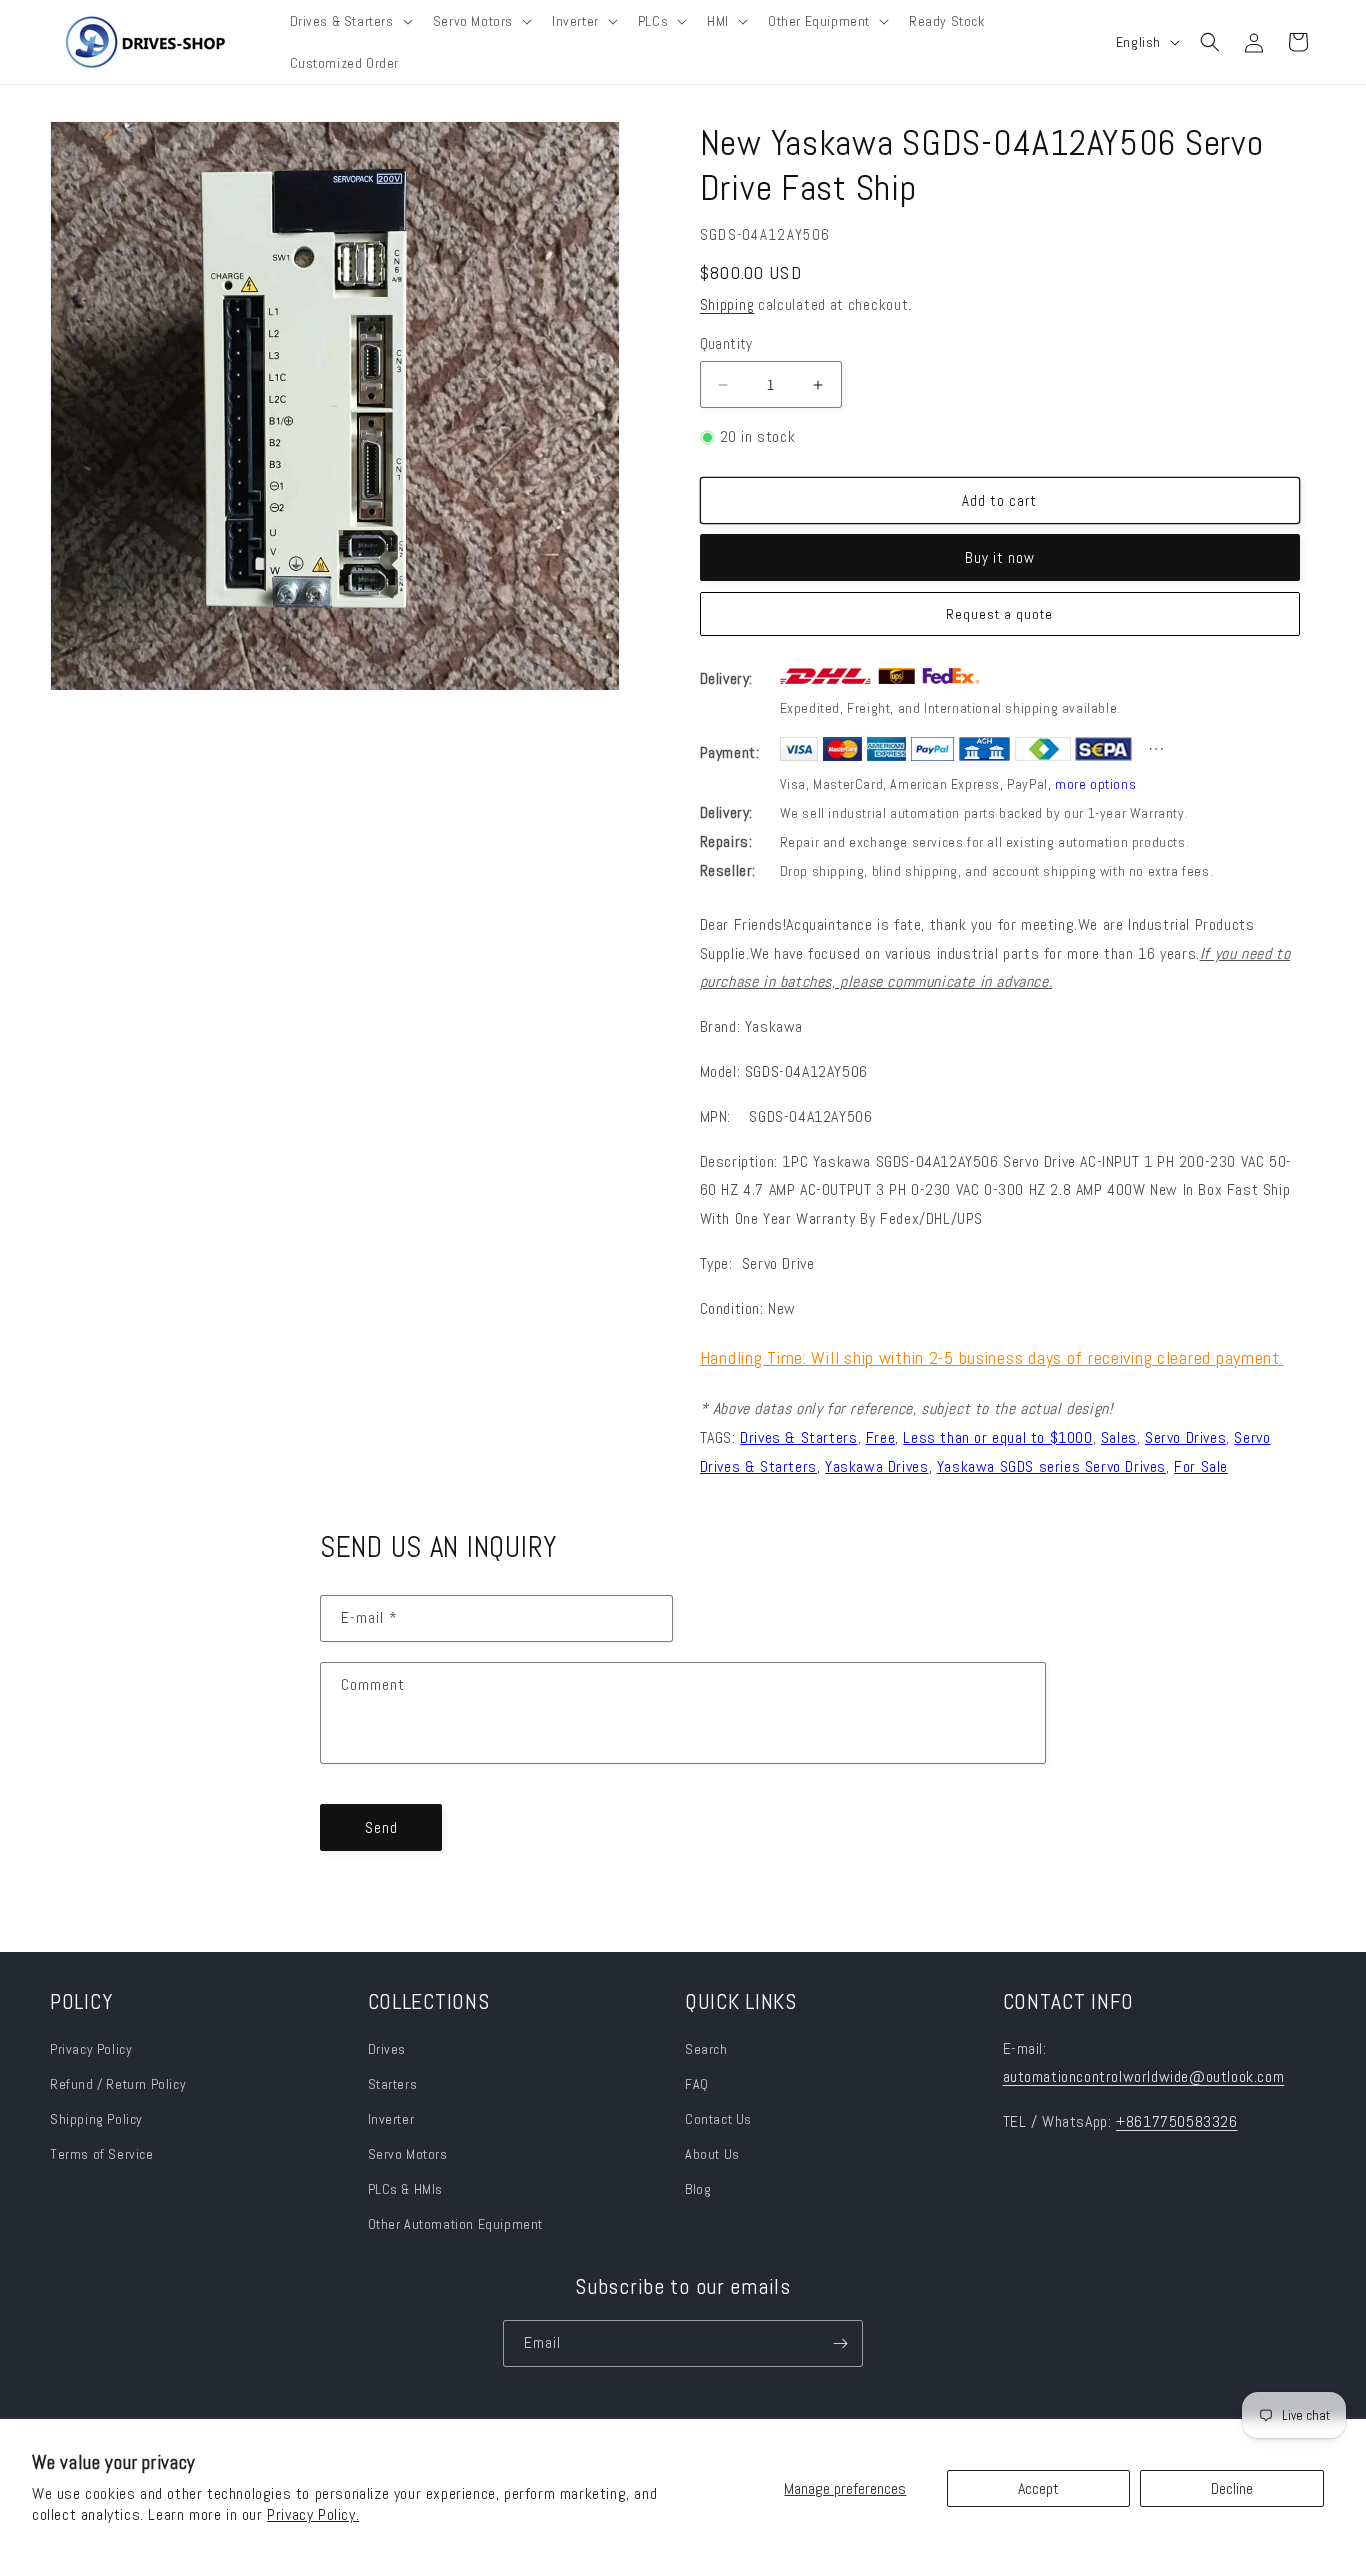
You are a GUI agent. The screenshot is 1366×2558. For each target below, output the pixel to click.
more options (1095, 784)
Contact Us (718, 2119)
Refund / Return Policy (118, 2084)
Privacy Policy (91, 2049)
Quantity (726, 343)
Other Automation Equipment (456, 2224)
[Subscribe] (840, 2343)
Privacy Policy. (313, 2514)
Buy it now (1000, 557)
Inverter (391, 2119)
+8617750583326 (1176, 2121)
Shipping (727, 304)
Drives (387, 2049)
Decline (1232, 2488)
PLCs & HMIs (407, 2189)
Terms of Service (102, 2154)
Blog (698, 2189)
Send (381, 1827)
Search (706, 2049)
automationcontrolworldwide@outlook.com (1144, 2076)
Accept (1038, 2488)
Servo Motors (408, 2154)
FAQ (697, 2084)
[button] (349, 21)
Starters (393, 2084)
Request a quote (999, 614)
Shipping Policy (96, 2119)
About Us (712, 2154)
